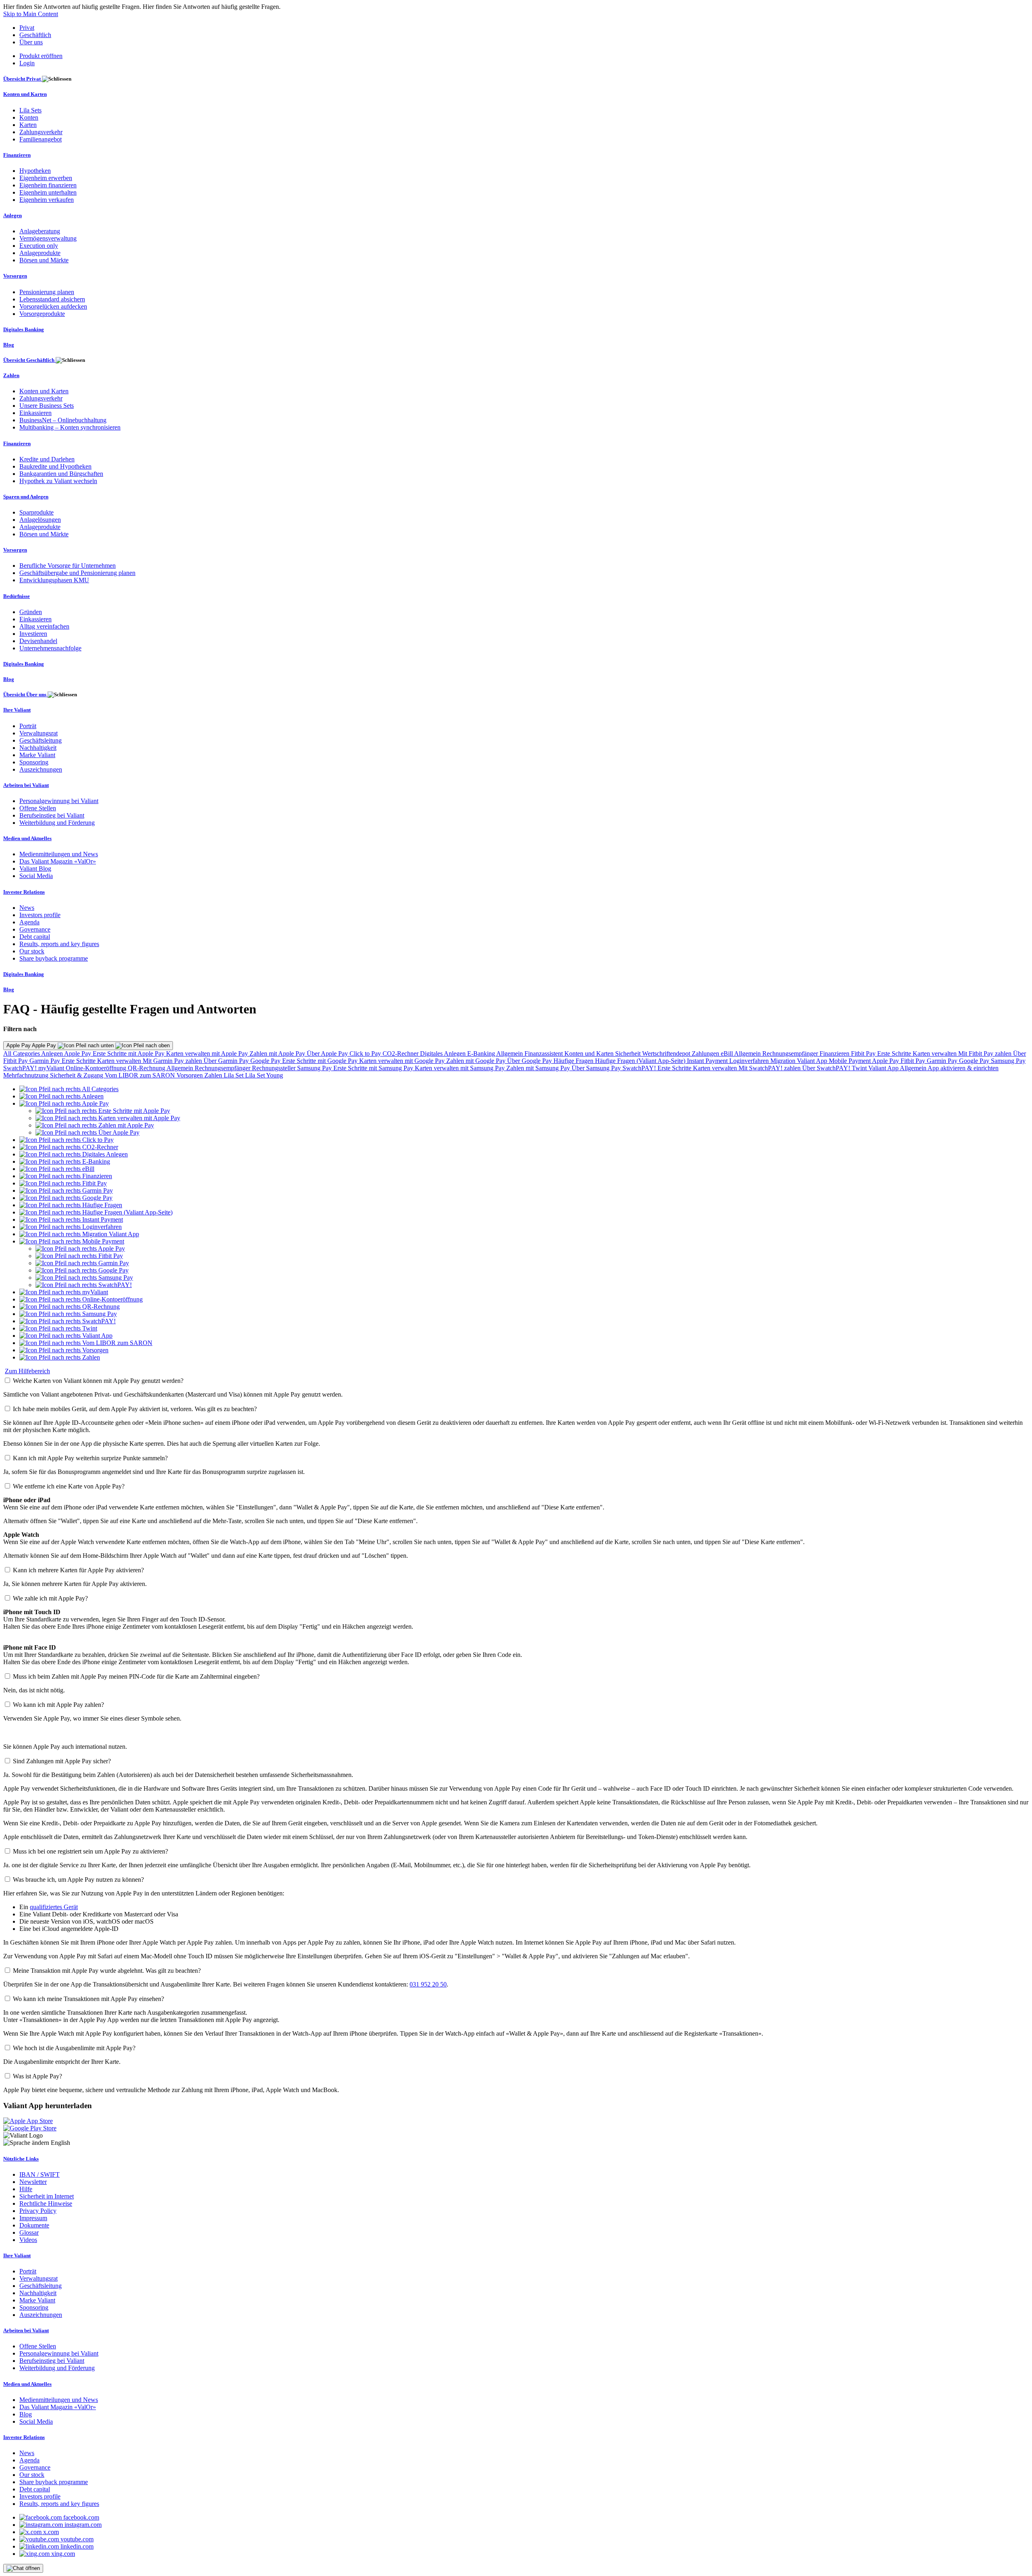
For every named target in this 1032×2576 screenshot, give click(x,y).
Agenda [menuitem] (29, 922)
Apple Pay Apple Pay (32, 1045)
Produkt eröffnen (41, 56)
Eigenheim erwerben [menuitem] (46, 178)
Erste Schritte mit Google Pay (321, 1061)
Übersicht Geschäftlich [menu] (29, 360)
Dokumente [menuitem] (34, 2225)
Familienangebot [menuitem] (41, 139)
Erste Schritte (895, 1053)
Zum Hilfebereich (27, 1371)
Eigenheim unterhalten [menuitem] (48, 192)
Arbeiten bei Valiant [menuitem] (26, 785)
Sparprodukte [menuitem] (36, 512)
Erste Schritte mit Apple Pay (129, 1053)
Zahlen (214, 1075)
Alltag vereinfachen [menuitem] (44, 626)
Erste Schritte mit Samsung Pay (374, 1068)
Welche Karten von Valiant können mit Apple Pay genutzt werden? (98, 1381)
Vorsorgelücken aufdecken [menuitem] (53, 306)
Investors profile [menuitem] (40, 915)
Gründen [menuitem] (31, 612)
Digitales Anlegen (444, 1053)
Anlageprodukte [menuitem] (40, 253)
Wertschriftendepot (667, 1053)
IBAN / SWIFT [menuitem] (40, 2174)
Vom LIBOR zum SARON (141, 1075)
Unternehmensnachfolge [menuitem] (50, 648)
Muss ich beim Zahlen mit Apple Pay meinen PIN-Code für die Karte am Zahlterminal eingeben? (136, 1676)
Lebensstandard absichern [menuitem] (52, 299)
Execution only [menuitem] (39, 246)
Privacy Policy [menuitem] (38, 2211)
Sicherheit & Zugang (77, 1075)
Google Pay (266, 1061)
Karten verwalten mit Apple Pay (208, 1053)
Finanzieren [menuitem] (17, 155)
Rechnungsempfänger (791, 1053)
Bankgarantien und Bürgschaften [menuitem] (61, 474)
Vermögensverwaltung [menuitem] (48, 238)
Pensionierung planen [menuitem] (47, 292)
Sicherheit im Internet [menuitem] (47, 2196)
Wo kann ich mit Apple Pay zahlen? (58, 1705)
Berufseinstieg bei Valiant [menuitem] (52, 815)
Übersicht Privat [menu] (23, 79)
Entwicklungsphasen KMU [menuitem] (54, 580)
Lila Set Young (264, 1075)
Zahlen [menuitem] (11, 375)
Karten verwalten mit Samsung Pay (461, 1068)
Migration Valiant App (800, 1061)
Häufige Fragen (574, 1061)
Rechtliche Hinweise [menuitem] (46, 2203)
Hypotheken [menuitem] (35, 171)
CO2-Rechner (401, 1053)
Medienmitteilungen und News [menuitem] (59, 854)
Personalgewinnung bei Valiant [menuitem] (59, 801)
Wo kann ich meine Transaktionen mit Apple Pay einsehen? (88, 1999)
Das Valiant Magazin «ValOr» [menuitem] (58, 861)
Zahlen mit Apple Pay (278, 1053)
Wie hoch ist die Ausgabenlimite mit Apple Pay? (74, 2048)
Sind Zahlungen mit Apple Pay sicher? (62, 1761)
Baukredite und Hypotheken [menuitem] (55, 466)
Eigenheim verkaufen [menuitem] (47, 200)
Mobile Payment (850, 1061)
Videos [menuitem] (28, 2240)
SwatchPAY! (21, 1068)
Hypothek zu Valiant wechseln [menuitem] (58, 481)
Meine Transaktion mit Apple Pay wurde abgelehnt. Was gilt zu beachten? (107, 1971)
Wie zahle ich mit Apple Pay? (50, 1598)
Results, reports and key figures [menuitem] (59, 944)
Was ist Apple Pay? (37, 2076)
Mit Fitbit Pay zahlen (986, 1053)
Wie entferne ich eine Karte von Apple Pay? (69, 1486)
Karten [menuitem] (28, 125)
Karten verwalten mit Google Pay (403, 1061)
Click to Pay (366, 1053)
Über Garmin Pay (227, 1061)
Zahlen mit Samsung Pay (539, 1068)
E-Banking (482, 1053)
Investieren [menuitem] (33, 634)
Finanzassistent (544, 1053)
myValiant (52, 1068)
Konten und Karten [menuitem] (25, 94)
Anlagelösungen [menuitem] (40, 520)
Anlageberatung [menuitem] (40, 231)
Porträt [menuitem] (28, 726)
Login (27, 63)
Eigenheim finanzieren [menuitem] (48, 185)
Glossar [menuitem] (29, 2232)
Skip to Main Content (31, 14)
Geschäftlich (35, 35)
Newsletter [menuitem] (33, 2182)
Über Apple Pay (328, 1053)
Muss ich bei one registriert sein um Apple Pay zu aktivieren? (91, 1851)
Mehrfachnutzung (27, 1075)
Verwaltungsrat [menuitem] (38, 733)
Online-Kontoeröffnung (97, 1068)
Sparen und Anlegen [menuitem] (26, 497)
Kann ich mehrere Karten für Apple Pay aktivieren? (78, 1570)
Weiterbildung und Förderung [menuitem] (57, 823)
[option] (69, 1089)
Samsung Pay (1008, 1061)
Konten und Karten (590, 1053)
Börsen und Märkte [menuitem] (44, 260)
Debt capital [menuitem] (35, 937)
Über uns (31, 42)
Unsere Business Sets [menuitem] (47, 406)
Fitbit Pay (864, 1053)
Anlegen (53, 1053)
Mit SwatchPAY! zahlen (770, 1068)
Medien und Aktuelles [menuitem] (27, 838)
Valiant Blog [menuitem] (35, 869)
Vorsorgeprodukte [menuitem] (42, 314)
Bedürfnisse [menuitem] (17, 596)
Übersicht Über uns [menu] (25, 694)
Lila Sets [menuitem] (30, 110)
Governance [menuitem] (35, 929)
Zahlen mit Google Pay (477, 1061)
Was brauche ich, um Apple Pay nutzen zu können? (78, 1880)
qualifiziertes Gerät (54, 1907)
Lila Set (234, 1075)
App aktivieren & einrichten (963, 1068)
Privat (27, 28)
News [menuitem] (27, 908)
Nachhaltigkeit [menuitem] (38, 748)
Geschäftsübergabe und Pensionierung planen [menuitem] (77, 573)
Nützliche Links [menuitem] (21, 2159)
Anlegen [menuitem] (12, 215)
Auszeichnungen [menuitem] (41, 769)
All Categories (22, 1053)
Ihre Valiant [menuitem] (17, 710)
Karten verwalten (935, 1053)
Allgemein (510, 1053)
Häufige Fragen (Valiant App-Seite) (641, 1061)
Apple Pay (78, 1053)
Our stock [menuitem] (32, 951)
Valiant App (884, 1068)
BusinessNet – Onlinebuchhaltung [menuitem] (63, 420)
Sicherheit (629, 1053)
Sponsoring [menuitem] (34, 762)
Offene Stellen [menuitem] (38, 808)
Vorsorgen (190, 1075)
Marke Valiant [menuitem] (37, 755)
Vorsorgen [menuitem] (15, 276)
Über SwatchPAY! (827, 1068)
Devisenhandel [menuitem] (38, 641)
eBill (727, 1053)
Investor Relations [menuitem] (24, 892)
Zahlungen (706, 1053)
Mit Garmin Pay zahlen (173, 1061)
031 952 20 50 (428, 1984)
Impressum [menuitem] (33, 2218)
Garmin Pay (46, 1061)
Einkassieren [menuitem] (35, 413)
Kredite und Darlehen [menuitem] (47, 459)
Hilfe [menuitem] (26, 2189)
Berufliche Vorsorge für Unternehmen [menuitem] (68, 566)
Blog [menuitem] (9, 345)
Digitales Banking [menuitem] (24, 329)
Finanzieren (835, 1053)
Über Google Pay (530, 1061)
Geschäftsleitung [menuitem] (41, 740)
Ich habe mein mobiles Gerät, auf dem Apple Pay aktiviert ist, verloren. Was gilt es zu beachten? (135, 1409)
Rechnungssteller (275, 1068)
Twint (860, 1068)
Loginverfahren (750, 1061)
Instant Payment (708, 1061)
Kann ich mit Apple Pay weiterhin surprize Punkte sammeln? (90, 1458)
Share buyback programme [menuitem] (54, 958)
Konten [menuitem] (29, 117)
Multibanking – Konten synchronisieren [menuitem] (70, 427)
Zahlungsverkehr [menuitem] (41, 132)
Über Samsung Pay (597, 1068)
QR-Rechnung (147, 1068)
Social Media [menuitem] (36, 876)
